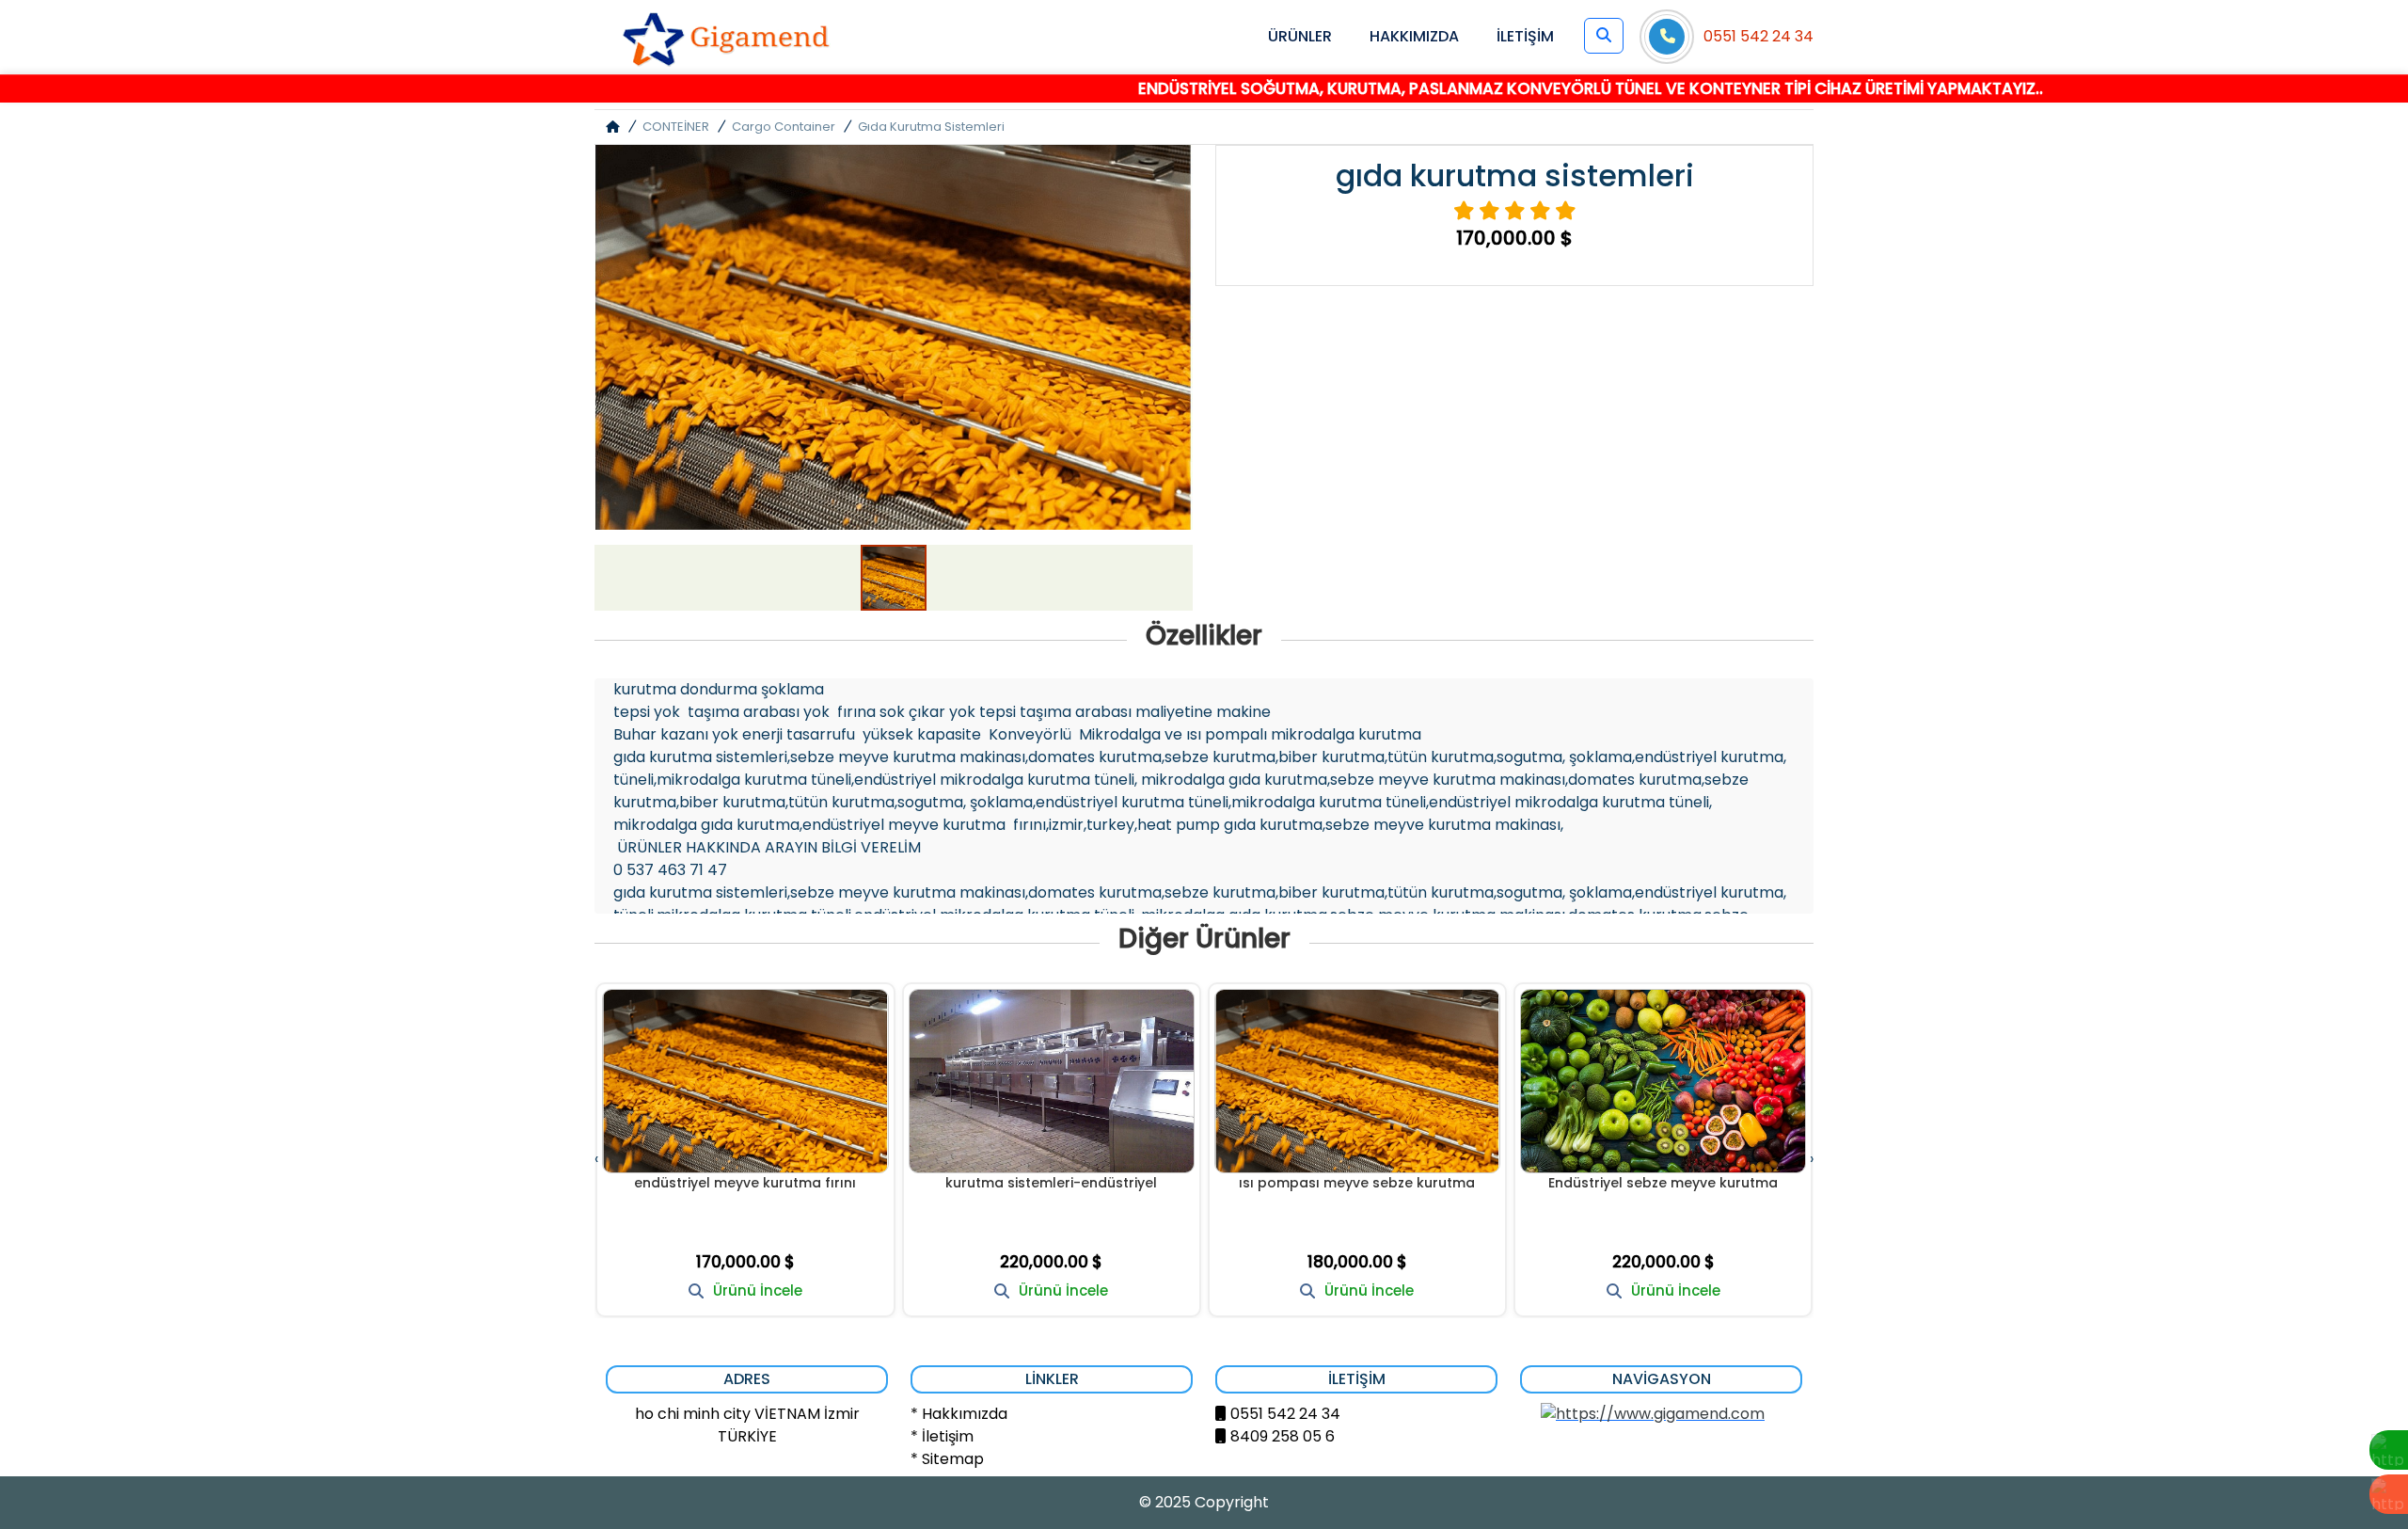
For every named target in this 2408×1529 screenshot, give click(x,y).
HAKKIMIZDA (1414, 36)
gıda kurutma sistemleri (931, 127)
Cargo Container (784, 127)
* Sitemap (947, 1459)
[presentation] (596, 1159)
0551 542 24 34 (1758, 36)
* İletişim (942, 1436)
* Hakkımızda (959, 1414)
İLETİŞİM (1525, 36)
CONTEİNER (676, 127)
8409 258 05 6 (1283, 1436)
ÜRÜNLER (1300, 36)
